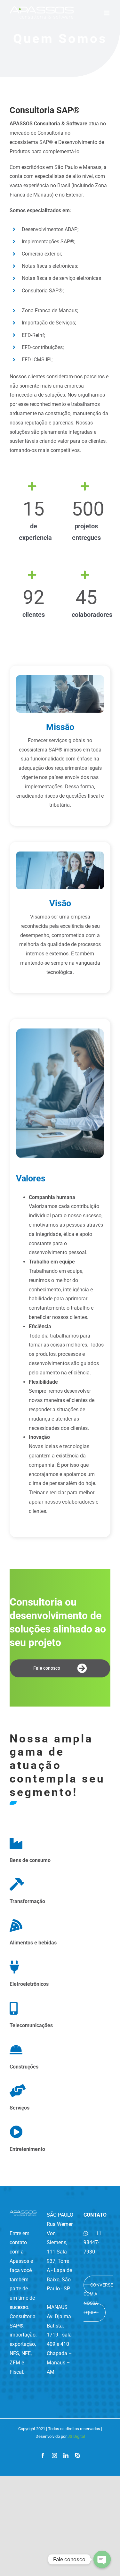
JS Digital (76, 2436)
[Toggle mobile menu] (107, 13)
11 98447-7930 (92, 2243)
